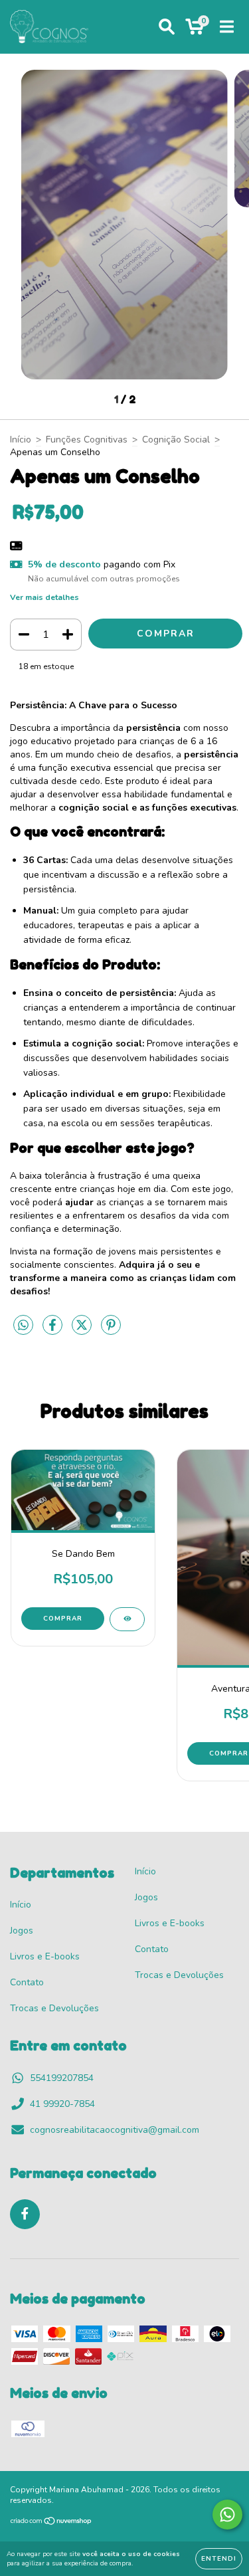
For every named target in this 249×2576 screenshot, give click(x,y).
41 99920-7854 (62, 2104)
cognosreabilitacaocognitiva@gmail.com (115, 2130)
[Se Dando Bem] (127, 1619)
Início (21, 440)
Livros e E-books (45, 1956)
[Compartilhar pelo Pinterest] (111, 1331)
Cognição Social (176, 440)
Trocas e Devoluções (54, 2008)
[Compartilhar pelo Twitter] (83, 1331)
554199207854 (62, 2078)
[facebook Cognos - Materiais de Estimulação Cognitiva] (25, 2214)
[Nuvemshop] (51, 2523)
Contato (27, 1982)
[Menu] (227, 27)
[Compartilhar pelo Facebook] (54, 1331)
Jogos (22, 1931)
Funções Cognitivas (87, 440)
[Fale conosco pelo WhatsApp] (227, 2515)
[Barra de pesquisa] (167, 27)
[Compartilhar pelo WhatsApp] (23, 1326)
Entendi (219, 2559)
